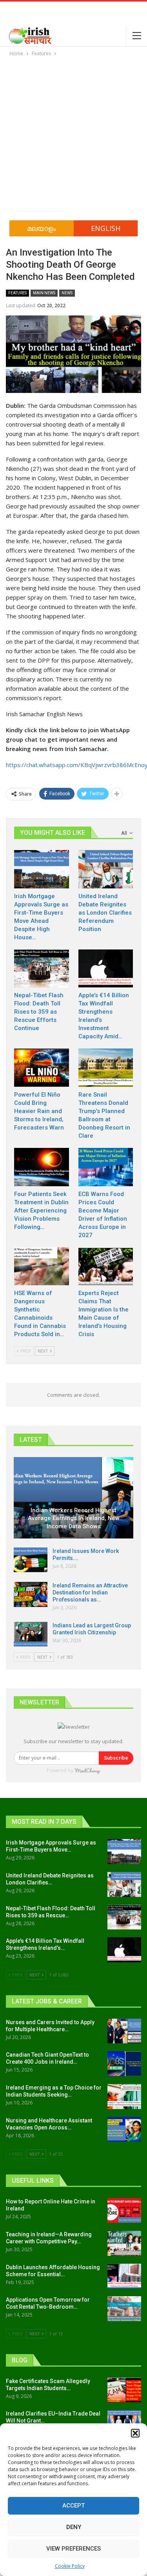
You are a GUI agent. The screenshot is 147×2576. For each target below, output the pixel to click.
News (67, 293)
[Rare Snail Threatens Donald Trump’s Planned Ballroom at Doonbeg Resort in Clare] (106, 1068)
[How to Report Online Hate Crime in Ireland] (124, 2210)
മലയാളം (42, 228)
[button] (135, 2433)
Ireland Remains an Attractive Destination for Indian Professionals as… (90, 1592)
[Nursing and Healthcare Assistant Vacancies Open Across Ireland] (124, 2129)
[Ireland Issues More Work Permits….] (31, 1560)
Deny (74, 2527)
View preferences (73, 2549)
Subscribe (116, 1758)
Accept (73, 2506)
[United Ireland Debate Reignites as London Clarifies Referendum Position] (106, 869)
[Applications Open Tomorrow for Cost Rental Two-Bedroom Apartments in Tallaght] (124, 2309)
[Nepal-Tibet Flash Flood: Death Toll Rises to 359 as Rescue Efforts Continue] (42, 969)
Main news (44, 293)
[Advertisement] (73, 135)
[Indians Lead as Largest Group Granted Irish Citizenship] (31, 1634)
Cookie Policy (70, 2566)
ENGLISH (106, 228)
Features (17, 293)
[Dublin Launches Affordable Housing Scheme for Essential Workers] (124, 2276)
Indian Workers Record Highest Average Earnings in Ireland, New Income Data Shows (74, 1518)
